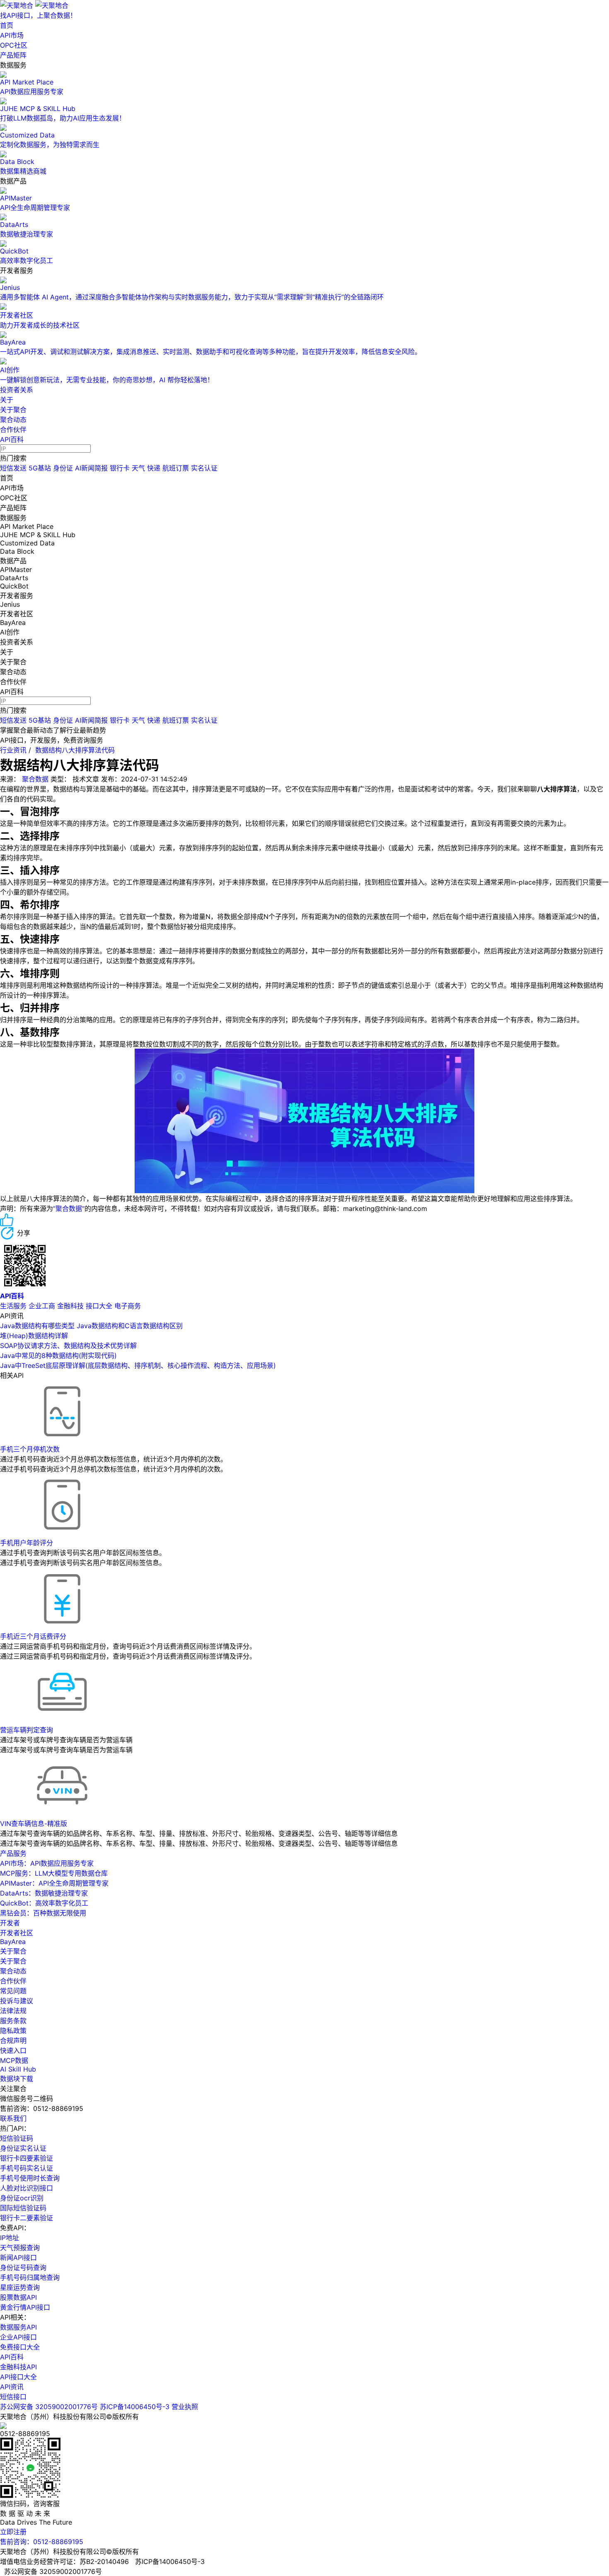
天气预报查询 (20, 2248)
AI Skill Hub (18, 2069)
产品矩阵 (13, 55)
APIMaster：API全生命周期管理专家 (54, 1883)
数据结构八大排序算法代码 (75, 750)
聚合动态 (13, 420)
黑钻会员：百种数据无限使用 (43, 1913)
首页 (7, 25)
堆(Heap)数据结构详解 (34, 1336)
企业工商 (42, 1306)
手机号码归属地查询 (30, 2277)
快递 (154, 468)
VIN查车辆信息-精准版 (34, 1823)
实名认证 (204, 468)
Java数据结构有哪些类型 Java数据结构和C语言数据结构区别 (91, 1326)
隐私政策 (13, 2031)
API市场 (12, 35)
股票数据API (18, 2297)
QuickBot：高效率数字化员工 (44, 1903)
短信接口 (13, 2397)
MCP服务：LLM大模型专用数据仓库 (54, 1873)
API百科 (12, 439)
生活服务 (13, 1306)
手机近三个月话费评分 (33, 1636)
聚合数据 (35, 779)
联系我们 (13, 2118)
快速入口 (13, 2050)
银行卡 (120, 468)
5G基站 (40, 468)
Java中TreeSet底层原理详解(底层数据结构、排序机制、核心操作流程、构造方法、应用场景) (138, 1365)
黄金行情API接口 (25, 2307)
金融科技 (70, 1306)
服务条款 (13, 2021)
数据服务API (18, 2327)
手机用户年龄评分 (27, 1543)
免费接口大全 (20, 2347)
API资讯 (12, 2387)
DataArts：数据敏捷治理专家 (44, 1893)
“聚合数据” (69, 1208)
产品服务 (13, 1853)
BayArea (13, 1942)
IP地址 (10, 2238)
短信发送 (13, 468)
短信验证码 (17, 2138)
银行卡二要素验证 (27, 2218)
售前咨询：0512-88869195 (42, 2542)
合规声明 (13, 2041)
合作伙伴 (13, 429)
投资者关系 (17, 390)
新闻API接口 (18, 2258)
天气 (138, 468)
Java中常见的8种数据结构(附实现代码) (58, 1356)
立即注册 (13, 2532)
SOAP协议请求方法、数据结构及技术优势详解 (68, 1346)
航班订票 (176, 468)
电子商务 (128, 1306)
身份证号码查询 (23, 2267)
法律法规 (13, 2011)
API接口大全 (18, 2377)
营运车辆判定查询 (27, 1730)
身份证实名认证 (23, 2148)
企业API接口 (18, 2337)
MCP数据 (14, 2060)
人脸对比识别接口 (27, 2188)
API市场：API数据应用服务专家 (47, 1863)
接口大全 (99, 1306)
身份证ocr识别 (22, 2198)
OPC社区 (14, 45)
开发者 (10, 1923)
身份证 (63, 468)
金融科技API (18, 2367)
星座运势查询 (20, 2287)
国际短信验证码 (23, 2208)
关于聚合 (13, 410)
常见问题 (13, 1991)
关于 (7, 400)
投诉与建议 (17, 2001)
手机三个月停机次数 (30, 1449)
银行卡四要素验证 (27, 2158)
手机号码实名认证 (27, 2168)
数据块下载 (17, 2079)
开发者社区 (17, 1933)
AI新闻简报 (91, 468)
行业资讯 (13, 750)
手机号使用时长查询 (30, 2178)
